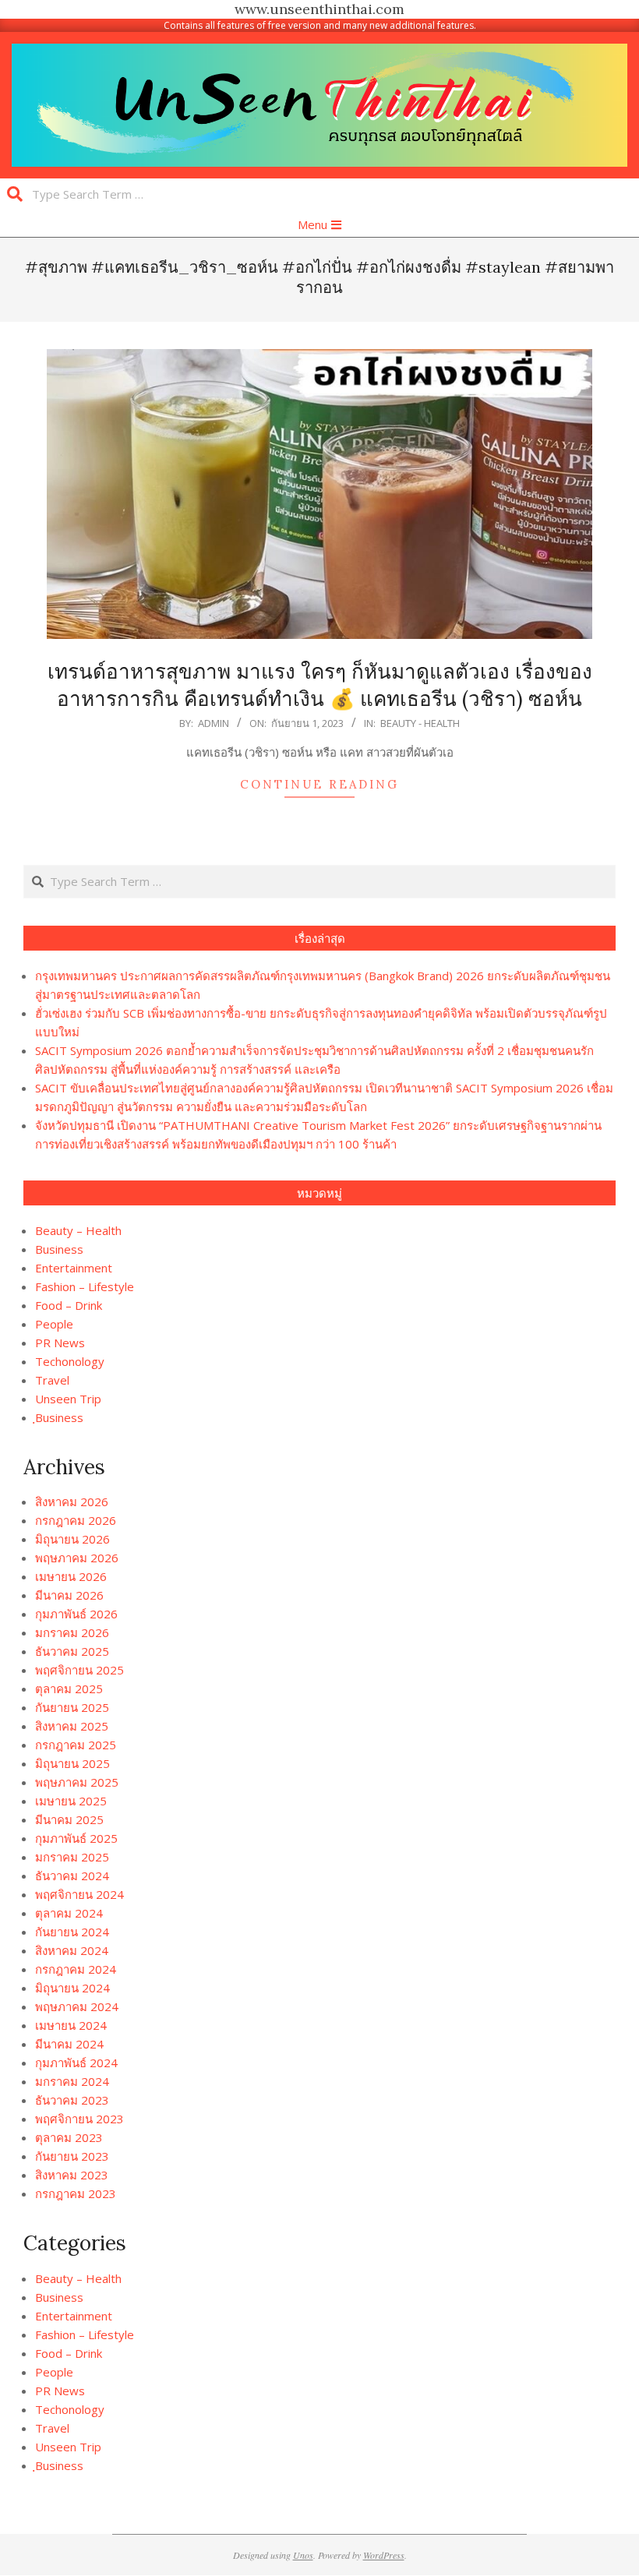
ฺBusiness (59, 1417)
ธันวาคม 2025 (72, 1651)
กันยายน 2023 (72, 2156)
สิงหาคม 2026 (72, 1501)
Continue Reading (319, 784)
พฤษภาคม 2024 (77, 2006)
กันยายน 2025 (72, 1707)
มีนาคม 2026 (69, 1595)
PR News (60, 1343)
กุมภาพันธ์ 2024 (76, 2063)
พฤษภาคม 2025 (77, 1782)
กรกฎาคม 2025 (76, 1745)
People (54, 1324)
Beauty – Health (78, 1230)
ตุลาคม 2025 (69, 1689)
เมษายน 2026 (71, 1576)
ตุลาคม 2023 (69, 2137)
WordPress (384, 2555)
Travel (52, 1380)
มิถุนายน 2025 (72, 1763)
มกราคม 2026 (72, 1632)
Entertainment (74, 1268)
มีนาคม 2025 (69, 1819)
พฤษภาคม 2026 (77, 1558)
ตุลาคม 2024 (69, 1913)
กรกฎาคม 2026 (76, 1520)
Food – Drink (69, 1305)
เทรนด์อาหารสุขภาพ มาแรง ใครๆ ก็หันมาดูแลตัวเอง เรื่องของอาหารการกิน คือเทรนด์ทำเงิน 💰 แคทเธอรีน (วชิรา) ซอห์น (320, 685)
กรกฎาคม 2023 (76, 2193)
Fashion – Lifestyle (85, 1286)
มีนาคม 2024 (69, 2044)
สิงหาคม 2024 (72, 1950)
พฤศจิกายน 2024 (79, 1894)
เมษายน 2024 (71, 2025)
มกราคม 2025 (72, 1857)
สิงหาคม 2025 (72, 1726)
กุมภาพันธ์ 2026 (76, 1614)
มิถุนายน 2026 (72, 1539)
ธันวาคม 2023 (72, 2100)
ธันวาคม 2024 (72, 1876)
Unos (303, 2555)
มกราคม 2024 (72, 2081)
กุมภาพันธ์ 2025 (76, 1838)
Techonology (70, 1361)
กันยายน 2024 (72, 1932)
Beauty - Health (420, 723)
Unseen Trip (68, 1399)
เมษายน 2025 (71, 1801)
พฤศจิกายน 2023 (79, 2119)
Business (59, 1249)
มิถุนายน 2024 (72, 1988)
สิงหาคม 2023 (72, 2175)
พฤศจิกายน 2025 (79, 1670)
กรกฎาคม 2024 (76, 1969)
